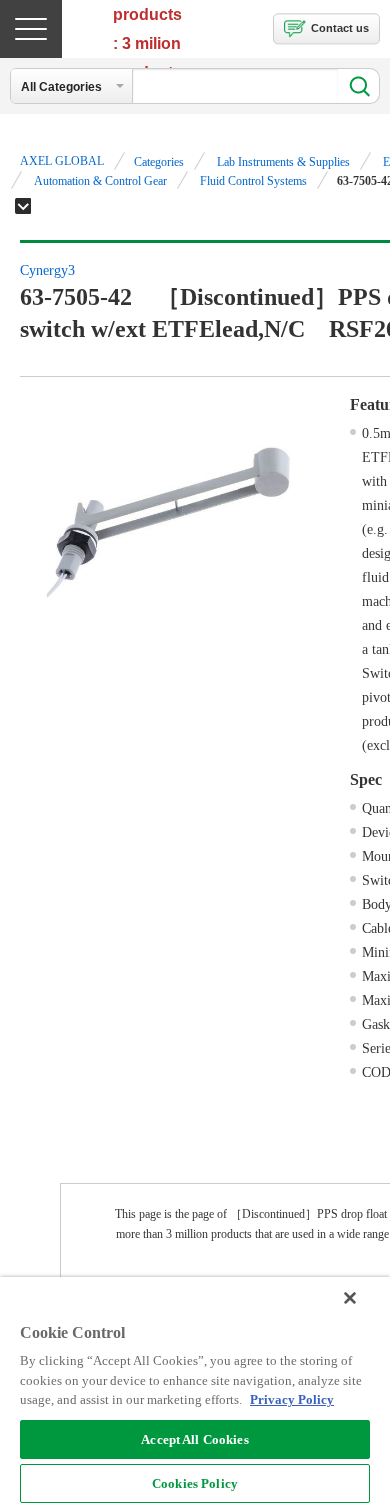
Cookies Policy (195, 1483)
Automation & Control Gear (100, 181)
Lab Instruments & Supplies (283, 162)
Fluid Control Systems (253, 181)
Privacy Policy (292, 1399)
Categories (159, 162)
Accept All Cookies (194, 1439)
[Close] (350, 1298)
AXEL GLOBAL (62, 161)
